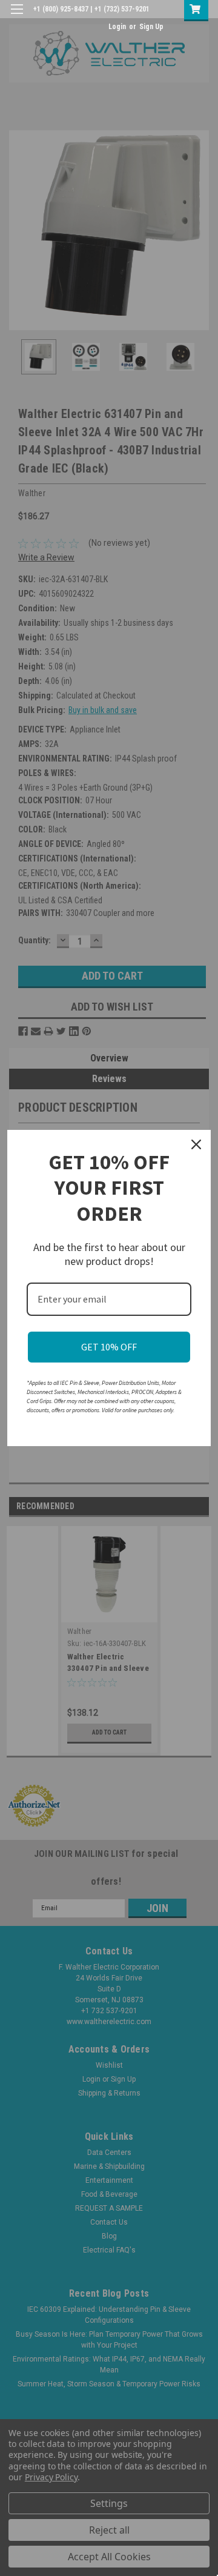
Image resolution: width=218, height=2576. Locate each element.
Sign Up (151, 27)
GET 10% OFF (109, 1347)
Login (117, 27)
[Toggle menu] (17, 17)
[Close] (196, 1144)
